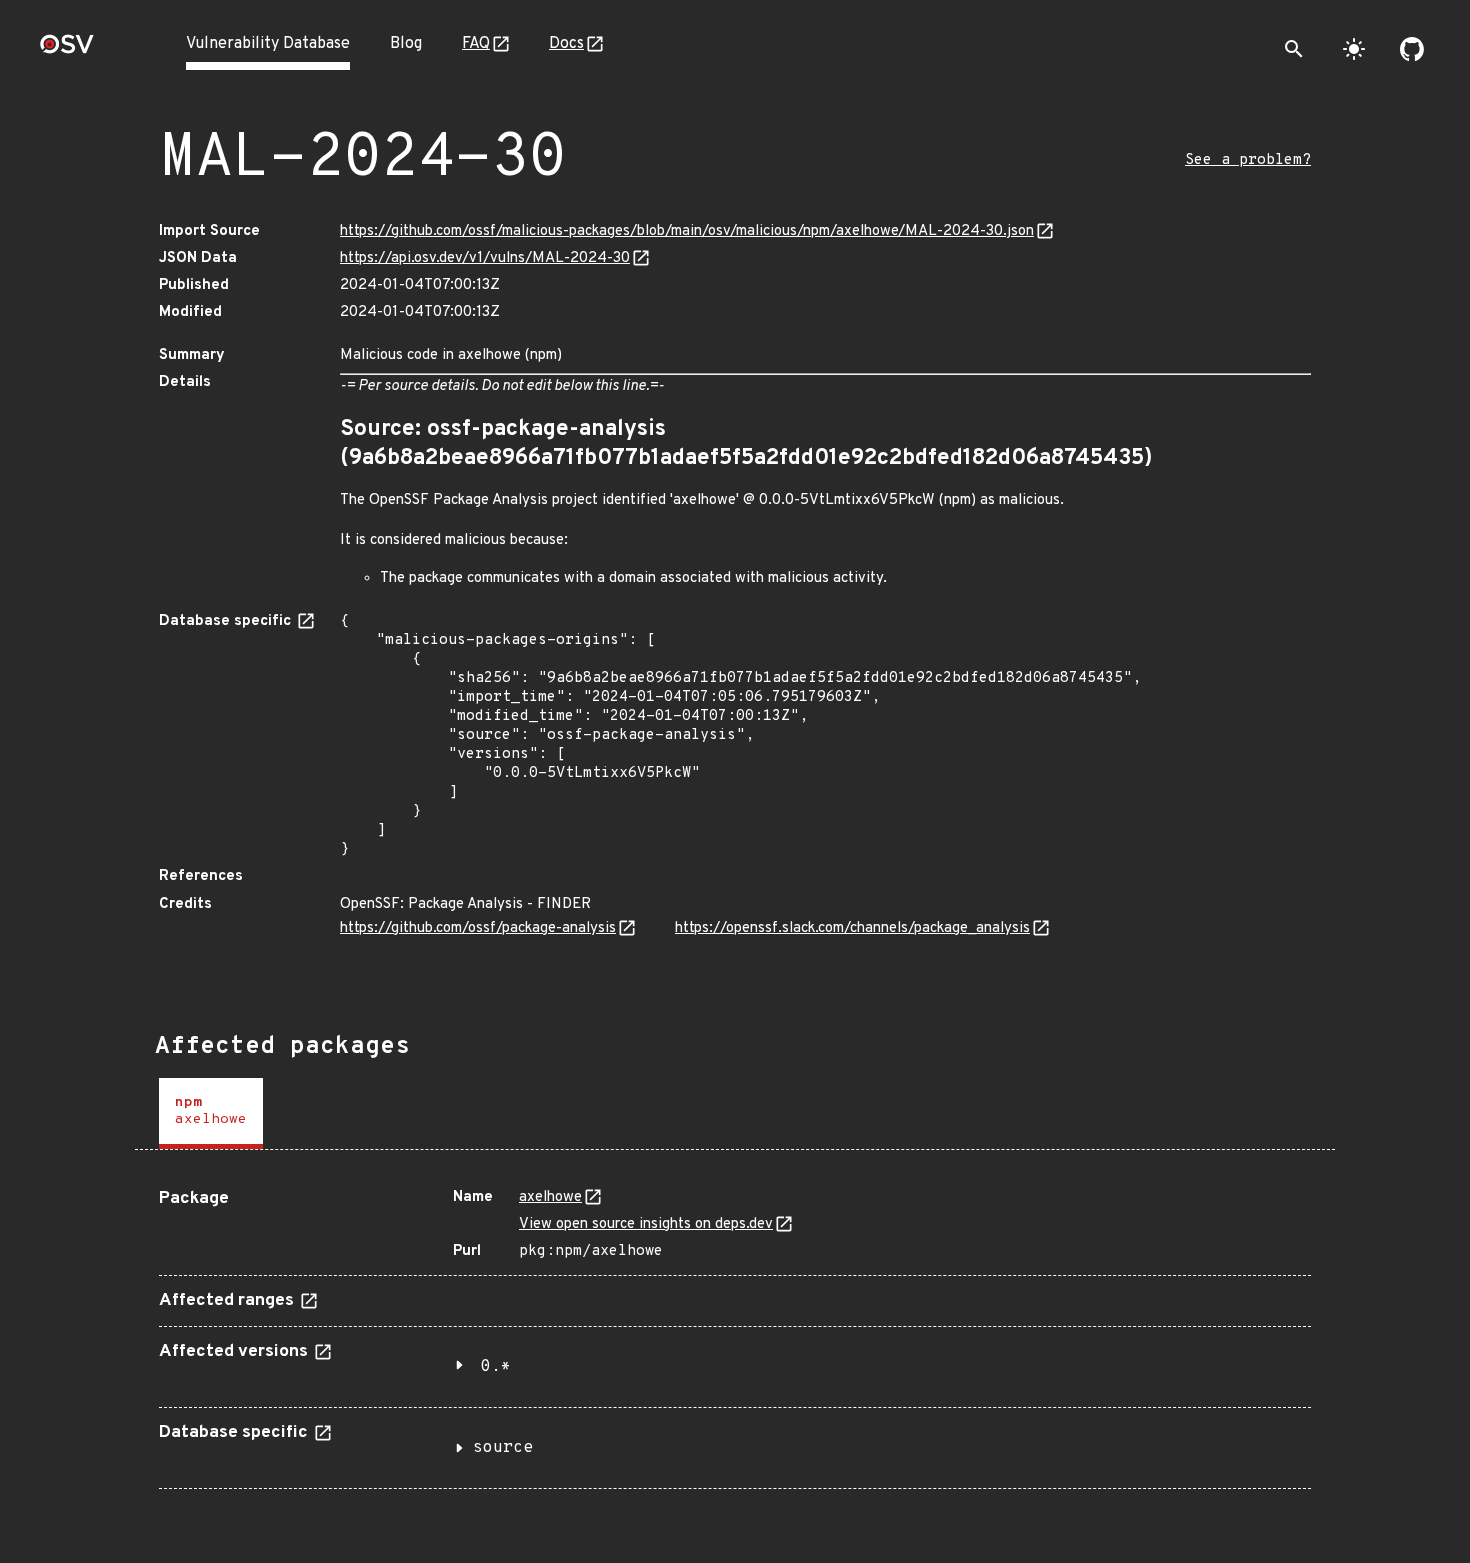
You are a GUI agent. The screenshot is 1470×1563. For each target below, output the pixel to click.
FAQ (476, 44)
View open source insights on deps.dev (646, 1224)
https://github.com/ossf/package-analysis (478, 928)
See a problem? (1248, 160)
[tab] (211, 1113)
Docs (566, 44)
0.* (496, 1367)
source (503, 1448)
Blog (406, 44)
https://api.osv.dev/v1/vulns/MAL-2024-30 (485, 258)
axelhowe (550, 1197)
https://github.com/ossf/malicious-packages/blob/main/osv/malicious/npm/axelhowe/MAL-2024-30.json (687, 231)
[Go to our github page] (1412, 49)
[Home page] (67, 50)
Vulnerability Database (268, 44)
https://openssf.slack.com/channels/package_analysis (852, 928)
